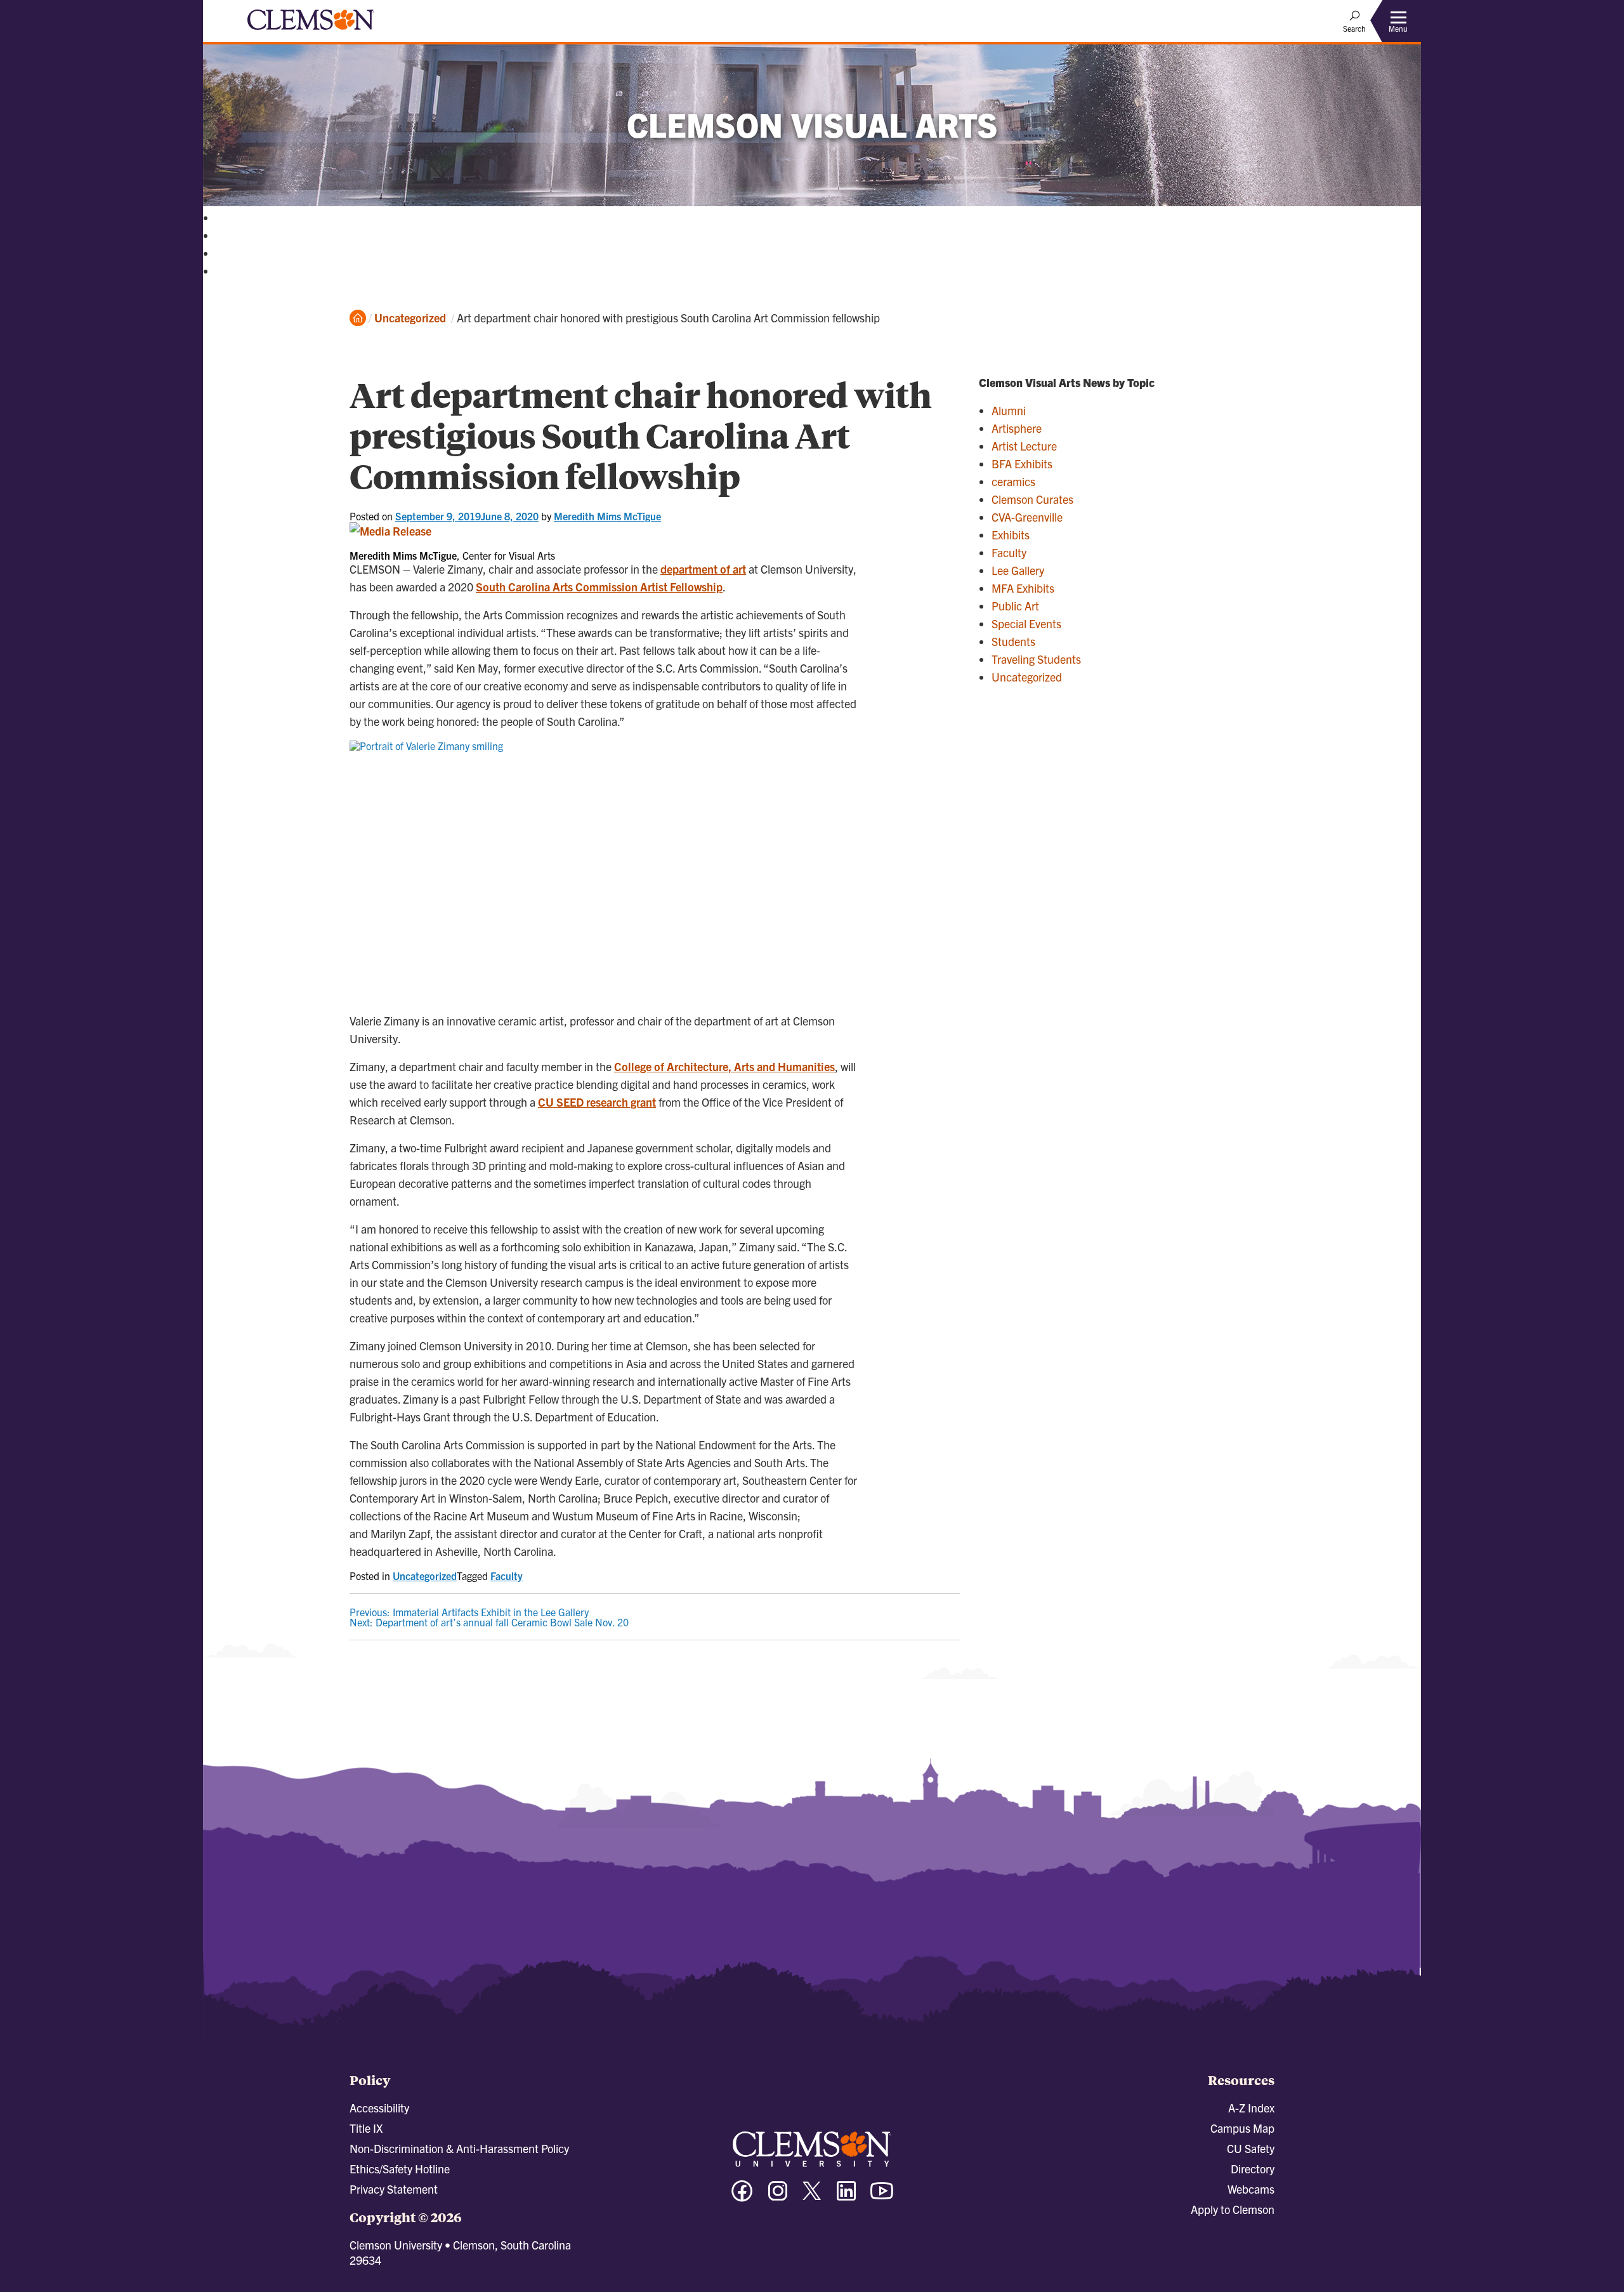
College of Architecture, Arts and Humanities (724, 1066)
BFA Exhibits (1022, 464)
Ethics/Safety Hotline (400, 2169)
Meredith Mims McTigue (607, 516)
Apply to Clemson (1233, 2209)
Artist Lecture (1024, 446)
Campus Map (1242, 2128)
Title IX (366, 2128)
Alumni (1009, 410)
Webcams (1251, 2189)
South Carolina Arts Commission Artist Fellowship (599, 587)
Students (1013, 641)
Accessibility (379, 2108)
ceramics (1013, 481)
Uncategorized (410, 318)
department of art (703, 569)
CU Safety (1251, 2148)
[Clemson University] (311, 32)
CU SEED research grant (597, 1102)
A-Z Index (1251, 2108)
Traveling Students (1036, 659)
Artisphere (1017, 428)
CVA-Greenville (1027, 517)
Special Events (1026, 623)
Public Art (1015, 606)
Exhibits (1011, 535)
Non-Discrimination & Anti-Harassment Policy (459, 2148)
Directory (1253, 2169)
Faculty (507, 1576)
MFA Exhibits (1023, 588)
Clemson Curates (1032, 499)
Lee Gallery (1018, 570)
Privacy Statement (394, 2189)
